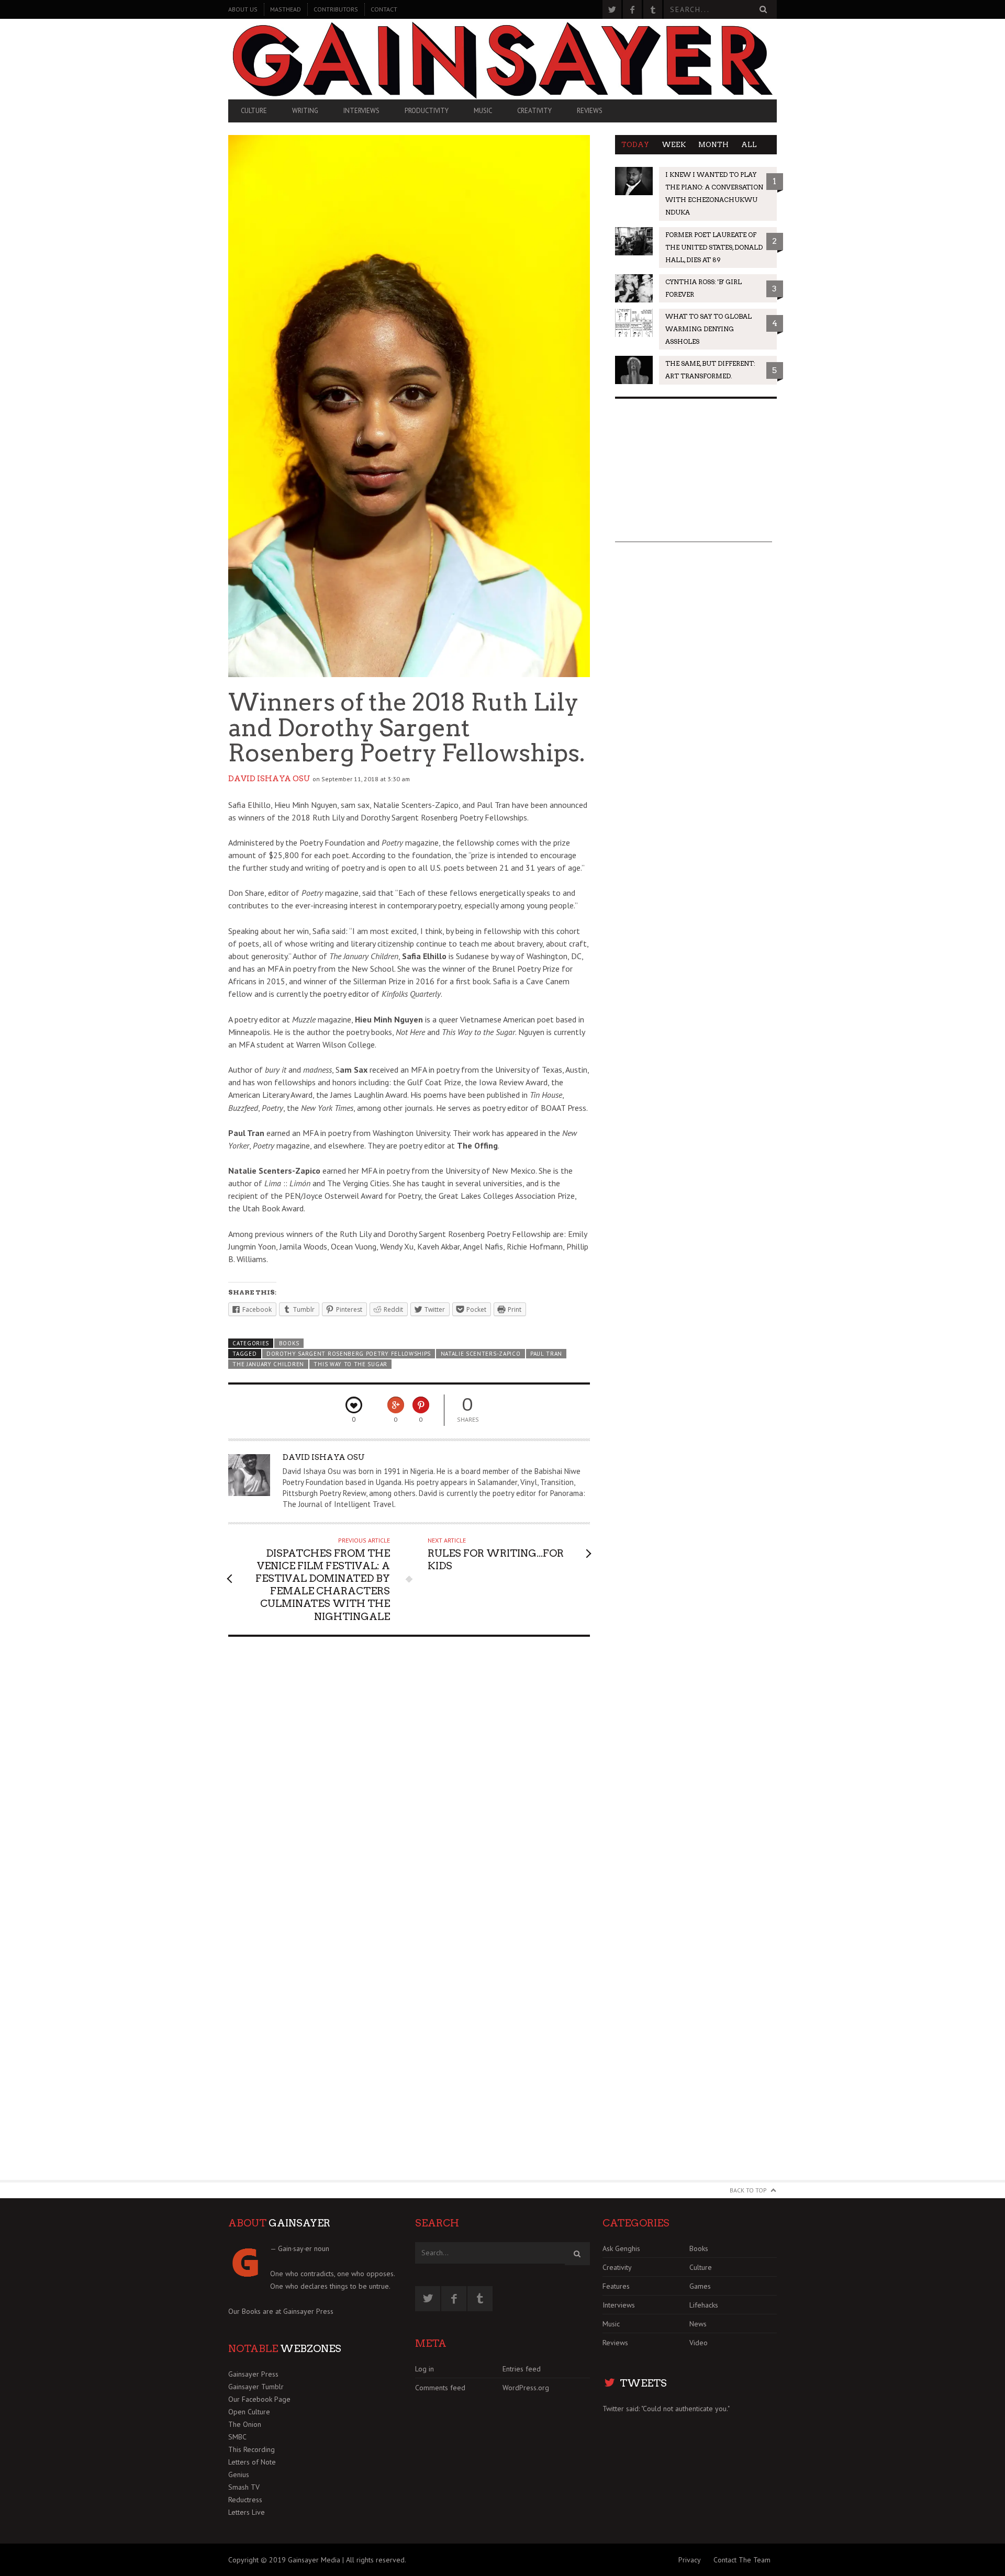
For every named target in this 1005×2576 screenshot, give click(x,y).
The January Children (268, 1364)
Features (616, 2286)
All (749, 145)
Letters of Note (252, 2462)
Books (289, 1343)
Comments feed (440, 2388)
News (698, 2324)
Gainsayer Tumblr (256, 2387)
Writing (305, 111)
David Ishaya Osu (269, 779)
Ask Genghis (621, 2248)
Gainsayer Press (308, 2311)
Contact (384, 9)
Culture (254, 111)
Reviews (590, 111)
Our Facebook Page (259, 2399)
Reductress (245, 2500)
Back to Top (748, 2190)
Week (674, 145)
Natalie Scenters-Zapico (481, 1354)
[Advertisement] (694, 477)
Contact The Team (742, 2560)
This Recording (252, 2449)
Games (700, 2286)
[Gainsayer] (502, 59)
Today (635, 145)
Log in (425, 2369)
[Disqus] (409, 1778)
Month (713, 145)
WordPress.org (526, 2388)
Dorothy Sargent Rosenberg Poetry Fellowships (349, 1354)
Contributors (336, 9)
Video (699, 2343)
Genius (239, 2474)
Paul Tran (546, 1354)
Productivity (427, 111)
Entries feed (522, 2369)
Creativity (534, 111)
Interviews (361, 111)
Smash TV (244, 2487)
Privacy (690, 2560)
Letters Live (247, 2512)
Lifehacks (704, 2305)
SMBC (237, 2437)
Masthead (286, 9)
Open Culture (249, 2412)
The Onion (245, 2424)
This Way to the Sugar (350, 1364)
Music (483, 111)
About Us (243, 9)
